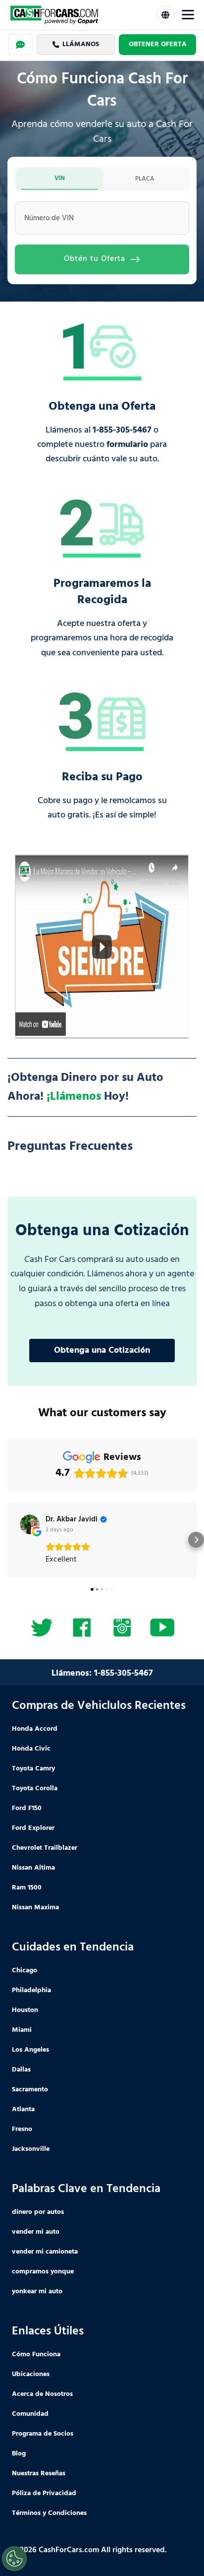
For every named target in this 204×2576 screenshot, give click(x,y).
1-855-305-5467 (122, 430)
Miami (22, 2030)
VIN (60, 178)
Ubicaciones (31, 2374)
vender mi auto (36, 2232)
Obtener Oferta (158, 44)
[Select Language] (165, 15)
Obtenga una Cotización (102, 1351)
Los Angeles (30, 2050)
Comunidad (30, 2414)
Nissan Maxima (35, 1908)
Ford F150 (27, 1808)
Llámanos (81, 44)
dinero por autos (38, 2212)
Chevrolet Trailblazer (45, 1848)
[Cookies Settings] (14, 2559)
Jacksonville (31, 2149)
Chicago (25, 1971)
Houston (25, 2010)
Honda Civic (31, 1749)
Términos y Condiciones (49, 2513)
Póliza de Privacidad (44, 2493)
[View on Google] (30, 1524)
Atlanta (23, 2109)
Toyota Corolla (35, 1789)
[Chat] (20, 45)
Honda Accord (35, 1729)
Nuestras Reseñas (39, 2474)
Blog (19, 2454)
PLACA (145, 179)
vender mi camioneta (45, 2252)
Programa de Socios (43, 2434)
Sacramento (30, 2090)
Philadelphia (31, 1990)
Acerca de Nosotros (42, 2394)
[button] (8, 1540)
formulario (127, 445)
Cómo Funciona (36, 2355)
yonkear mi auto (37, 2292)
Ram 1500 (27, 1888)
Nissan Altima (33, 1868)
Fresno (22, 2129)
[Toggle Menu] (188, 15)
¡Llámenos (74, 1097)
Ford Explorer (33, 1828)
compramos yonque (43, 2272)
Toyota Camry (33, 1769)
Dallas (21, 2070)
